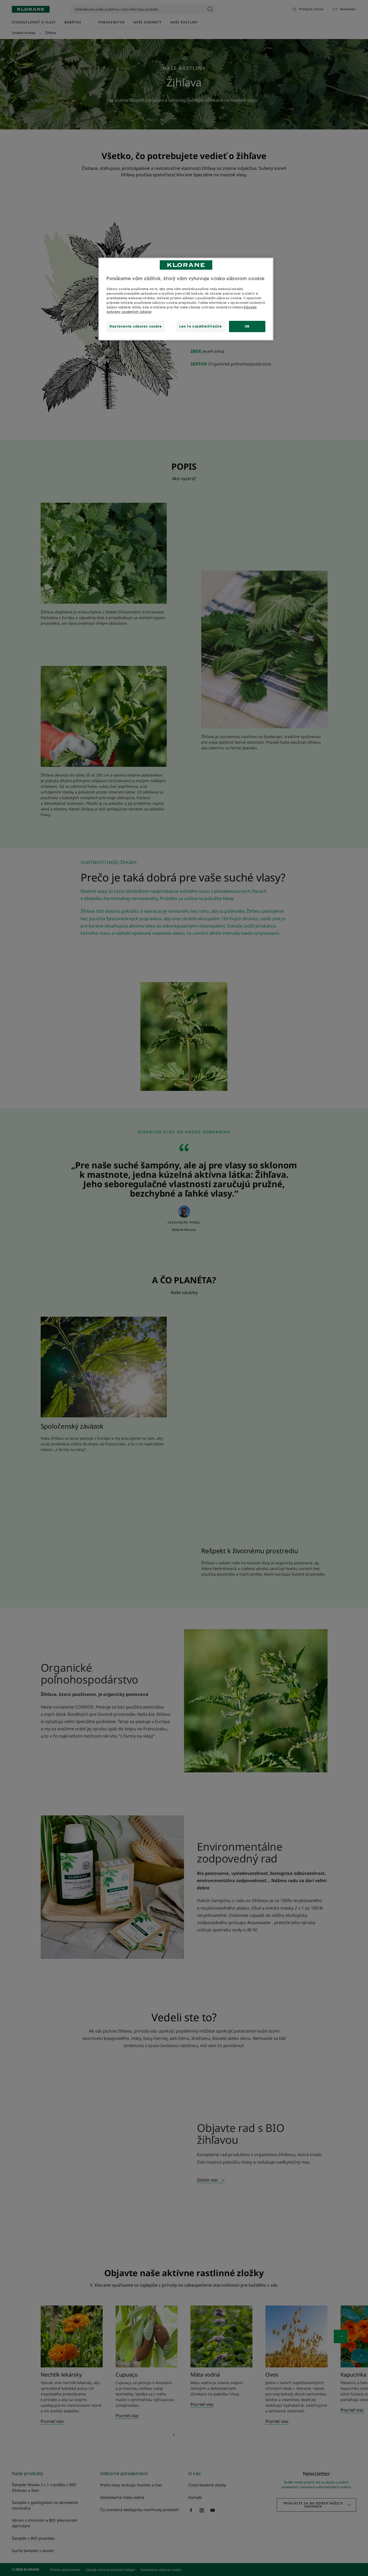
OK (247, 326)
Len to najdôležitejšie (201, 326)
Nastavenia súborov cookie (136, 326)
